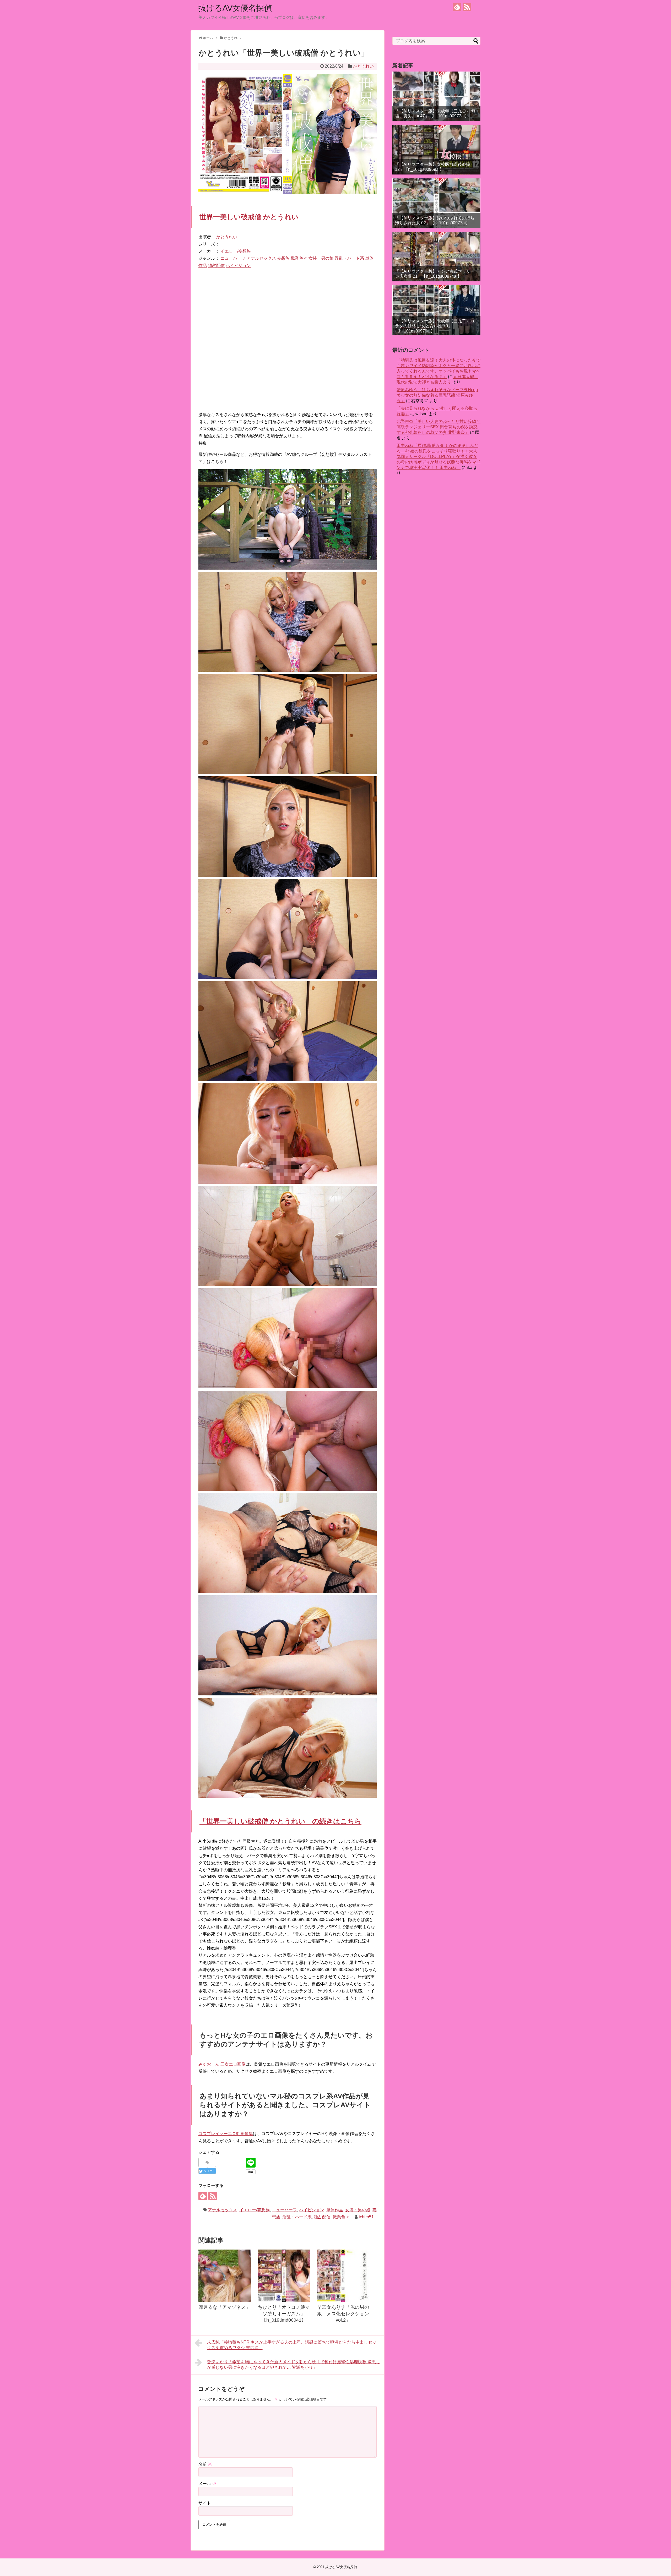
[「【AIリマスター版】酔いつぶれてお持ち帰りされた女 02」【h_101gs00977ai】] (436, 203)
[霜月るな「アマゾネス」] (225, 2276)
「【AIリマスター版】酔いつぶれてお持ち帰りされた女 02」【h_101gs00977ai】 (435, 220)
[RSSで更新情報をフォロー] (467, 7)
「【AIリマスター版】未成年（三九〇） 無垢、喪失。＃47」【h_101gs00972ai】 (435, 113)
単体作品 (335, 2210)
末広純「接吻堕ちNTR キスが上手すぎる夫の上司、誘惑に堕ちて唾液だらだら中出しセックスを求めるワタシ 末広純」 (292, 2345)
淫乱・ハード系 (349, 258)
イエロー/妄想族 (236, 251)
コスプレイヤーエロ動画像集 (226, 2134)
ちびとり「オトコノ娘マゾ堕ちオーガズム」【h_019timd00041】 (284, 2314)
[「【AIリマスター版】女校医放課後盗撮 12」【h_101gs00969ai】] (436, 150)
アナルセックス (261, 258)
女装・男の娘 (321, 258)
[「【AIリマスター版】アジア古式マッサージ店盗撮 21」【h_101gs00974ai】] (436, 257)
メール (207, 2484)
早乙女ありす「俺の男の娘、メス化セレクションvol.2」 (343, 2314)
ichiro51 (366, 2217)
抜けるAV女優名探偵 (235, 8)
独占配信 (216, 266)
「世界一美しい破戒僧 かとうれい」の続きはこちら (280, 1821)
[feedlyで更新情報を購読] (457, 7)
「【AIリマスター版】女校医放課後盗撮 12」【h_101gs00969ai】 (433, 167)
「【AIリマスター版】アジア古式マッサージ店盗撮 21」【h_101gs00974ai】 (435, 274)
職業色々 (299, 258)
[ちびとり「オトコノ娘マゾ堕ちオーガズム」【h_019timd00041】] (284, 2276)
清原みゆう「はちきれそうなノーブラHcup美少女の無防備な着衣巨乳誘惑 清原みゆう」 (437, 395)
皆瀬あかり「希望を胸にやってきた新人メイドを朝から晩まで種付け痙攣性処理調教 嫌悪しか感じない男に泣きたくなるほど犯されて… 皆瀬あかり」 (294, 2365)
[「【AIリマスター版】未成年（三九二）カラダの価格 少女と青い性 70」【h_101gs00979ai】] (436, 310)
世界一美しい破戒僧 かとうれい (249, 217)
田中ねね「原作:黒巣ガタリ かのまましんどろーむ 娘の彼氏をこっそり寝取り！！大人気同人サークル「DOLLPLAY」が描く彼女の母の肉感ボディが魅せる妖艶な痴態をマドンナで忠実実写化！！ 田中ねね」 (439, 457)
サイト (205, 2503)
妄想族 (283, 258)
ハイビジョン (238, 266)
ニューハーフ (233, 258)
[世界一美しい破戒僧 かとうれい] (288, 568)
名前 (205, 2464)
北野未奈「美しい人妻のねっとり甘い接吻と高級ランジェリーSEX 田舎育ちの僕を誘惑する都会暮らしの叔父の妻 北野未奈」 (439, 427)
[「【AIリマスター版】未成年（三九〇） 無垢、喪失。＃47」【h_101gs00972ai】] (436, 96)
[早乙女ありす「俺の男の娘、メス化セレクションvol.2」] (343, 2276)
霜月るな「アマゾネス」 (225, 2307)
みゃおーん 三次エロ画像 (222, 2064)
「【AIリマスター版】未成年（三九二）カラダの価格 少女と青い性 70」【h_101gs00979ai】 (435, 326)
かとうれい (363, 66)
